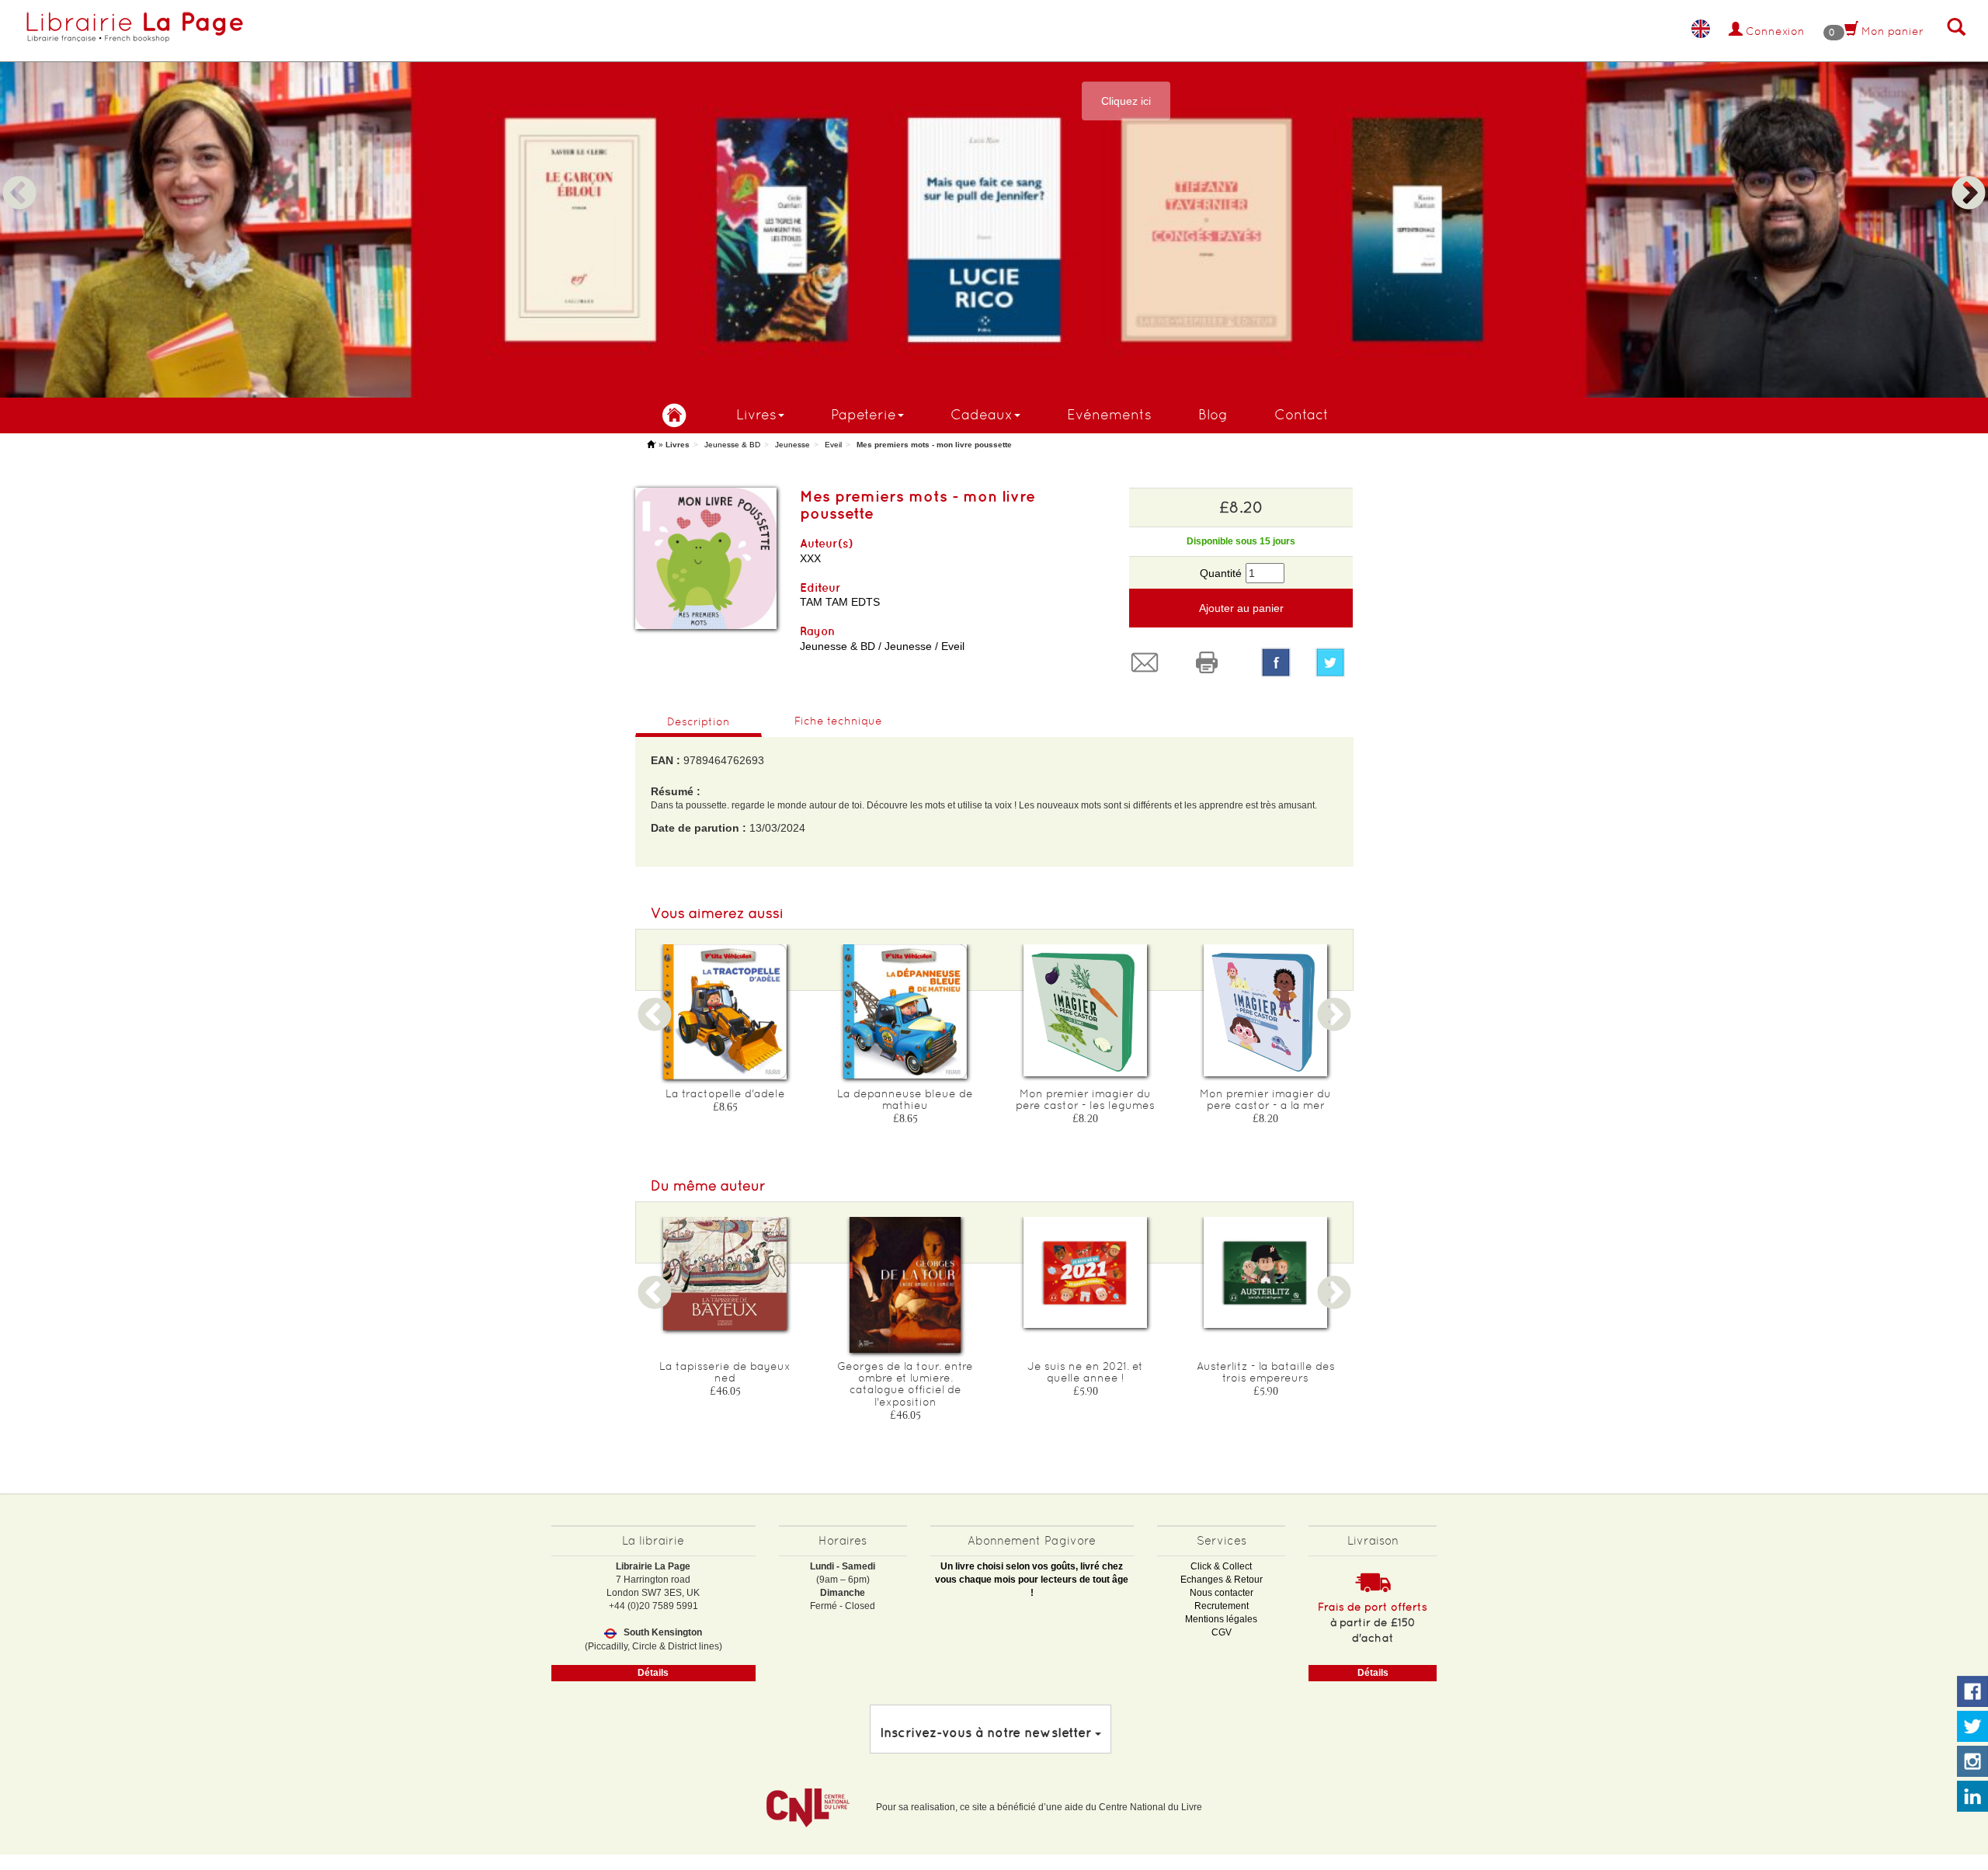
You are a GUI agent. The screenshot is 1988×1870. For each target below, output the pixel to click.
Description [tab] (699, 721)
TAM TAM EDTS (840, 602)
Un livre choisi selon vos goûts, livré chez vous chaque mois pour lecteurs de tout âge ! (1032, 1580)
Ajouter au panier (1241, 608)
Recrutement (1222, 1606)
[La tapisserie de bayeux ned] (725, 1274)
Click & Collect (1221, 1566)
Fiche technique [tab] (838, 721)
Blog (1213, 414)
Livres (756, 414)
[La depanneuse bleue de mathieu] (905, 1011)
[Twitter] (1334, 662)
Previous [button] (19, 175)
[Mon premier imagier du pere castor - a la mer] (1266, 1010)
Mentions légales (1221, 1619)
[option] (994, 199)
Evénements (1109, 414)
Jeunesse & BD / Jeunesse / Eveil (882, 646)
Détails (653, 1673)
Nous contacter (1222, 1593)
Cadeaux (982, 414)
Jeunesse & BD (732, 445)
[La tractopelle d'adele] (725, 1012)
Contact (1302, 414)
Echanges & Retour (1222, 1580)
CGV (1222, 1632)
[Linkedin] (1972, 1797)
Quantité (1221, 573)
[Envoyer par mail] (1149, 662)
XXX (810, 558)
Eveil (833, 445)
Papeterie (864, 414)
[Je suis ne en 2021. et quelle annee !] (1086, 1272)
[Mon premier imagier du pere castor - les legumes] (1086, 1010)
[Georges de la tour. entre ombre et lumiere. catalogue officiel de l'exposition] (905, 1285)
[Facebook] (1276, 662)
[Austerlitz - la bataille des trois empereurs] (1266, 1272)
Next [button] (1969, 175)
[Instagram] (1972, 1762)
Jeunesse (792, 445)
